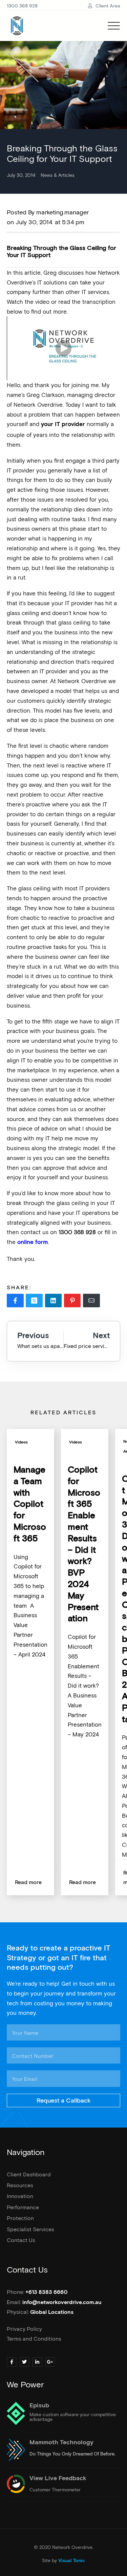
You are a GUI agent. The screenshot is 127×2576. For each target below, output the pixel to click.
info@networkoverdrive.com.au (62, 2302)
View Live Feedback (58, 2478)
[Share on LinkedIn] (54, 1301)
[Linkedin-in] (37, 2362)
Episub (39, 2406)
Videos (21, 1442)
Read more (28, 1882)
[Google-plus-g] (50, 2362)
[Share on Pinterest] (72, 1301)
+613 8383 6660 (47, 2292)
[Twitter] (24, 2362)
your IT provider (63, 425)
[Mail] (91, 1301)
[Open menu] (114, 26)
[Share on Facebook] (15, 1301)
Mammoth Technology (61, 2443)
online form (32, 1242)
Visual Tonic (72, 2561)
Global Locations (52, 2312)
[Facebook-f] (12, 2362)
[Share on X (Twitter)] (34, 1301)
